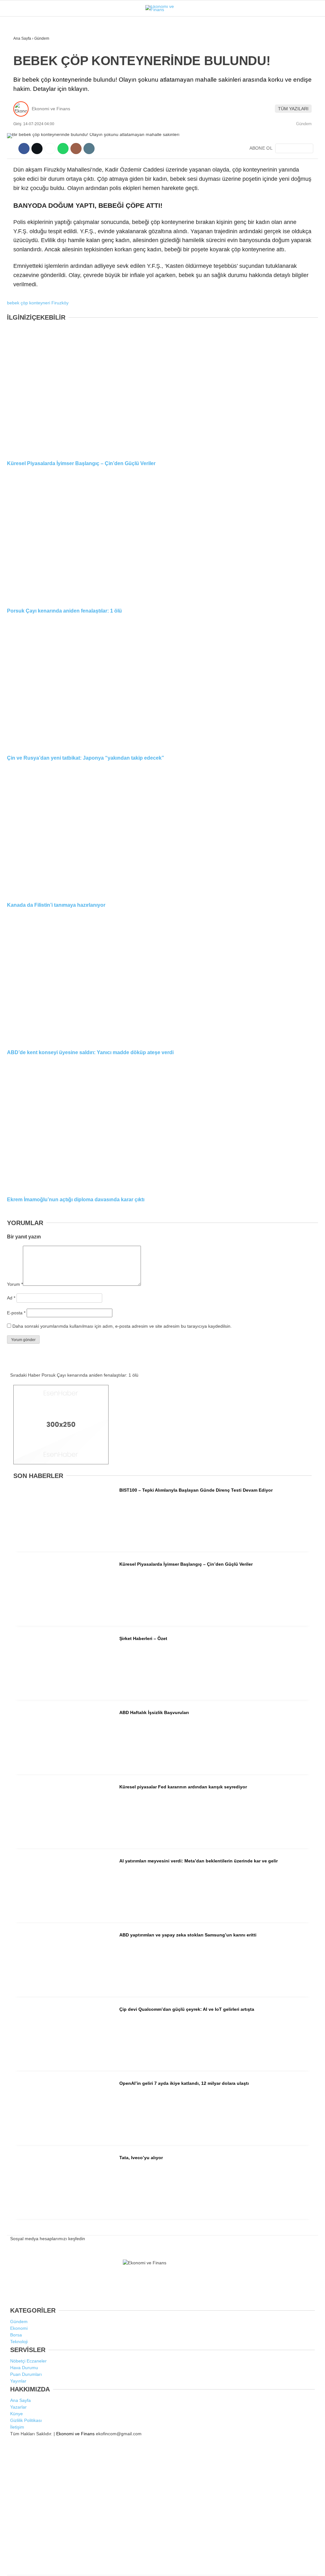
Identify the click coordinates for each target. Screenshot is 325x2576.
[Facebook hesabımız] (46, 2566)
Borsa (17, 91)
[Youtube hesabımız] (181, 2566)
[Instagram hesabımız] (136, 2566)
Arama (260, 31)
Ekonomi (19, 65)
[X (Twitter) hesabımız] (91, 2566)
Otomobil (21, 142)
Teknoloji (21, 129)
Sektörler (22, 117)
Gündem (19, 52)
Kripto (17, 104)
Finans (17, 78)
